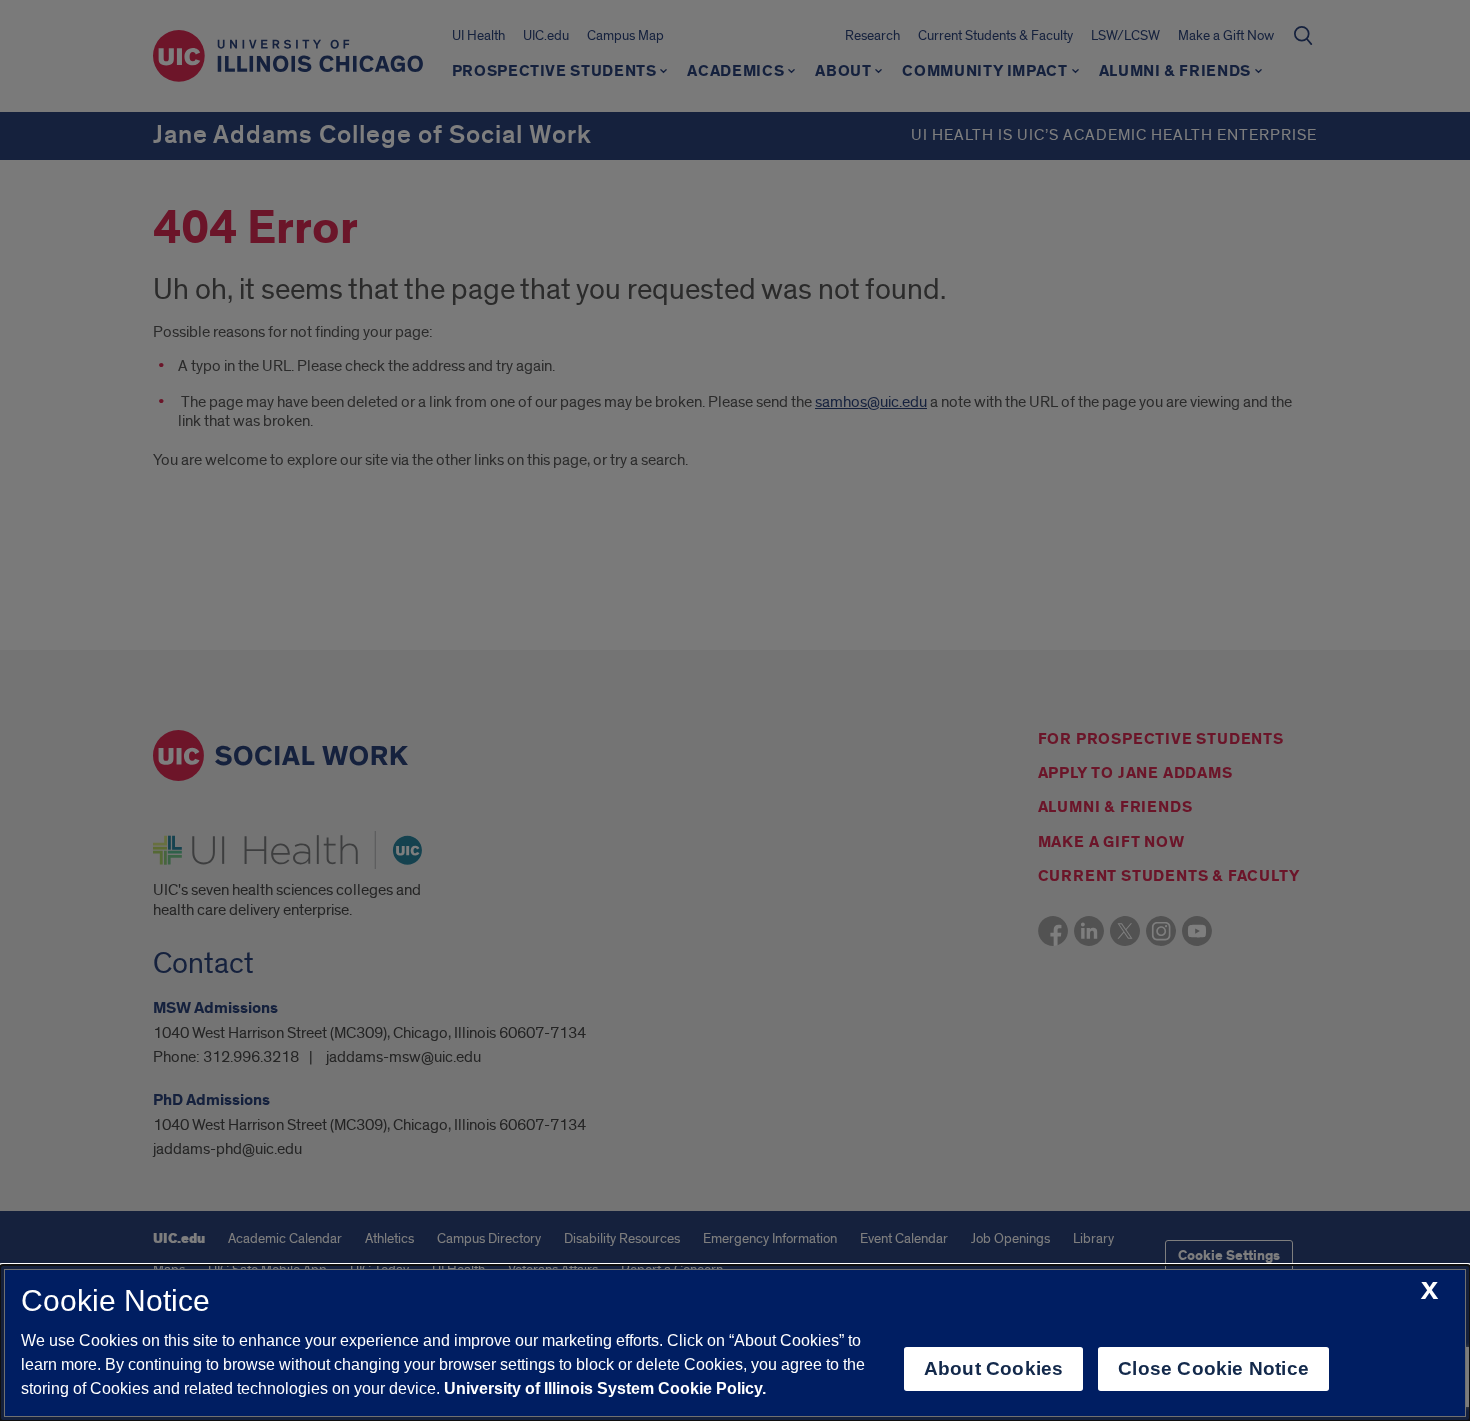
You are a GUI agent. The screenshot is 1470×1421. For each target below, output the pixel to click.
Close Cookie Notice (1213, 1368)
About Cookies (993, 1368)
